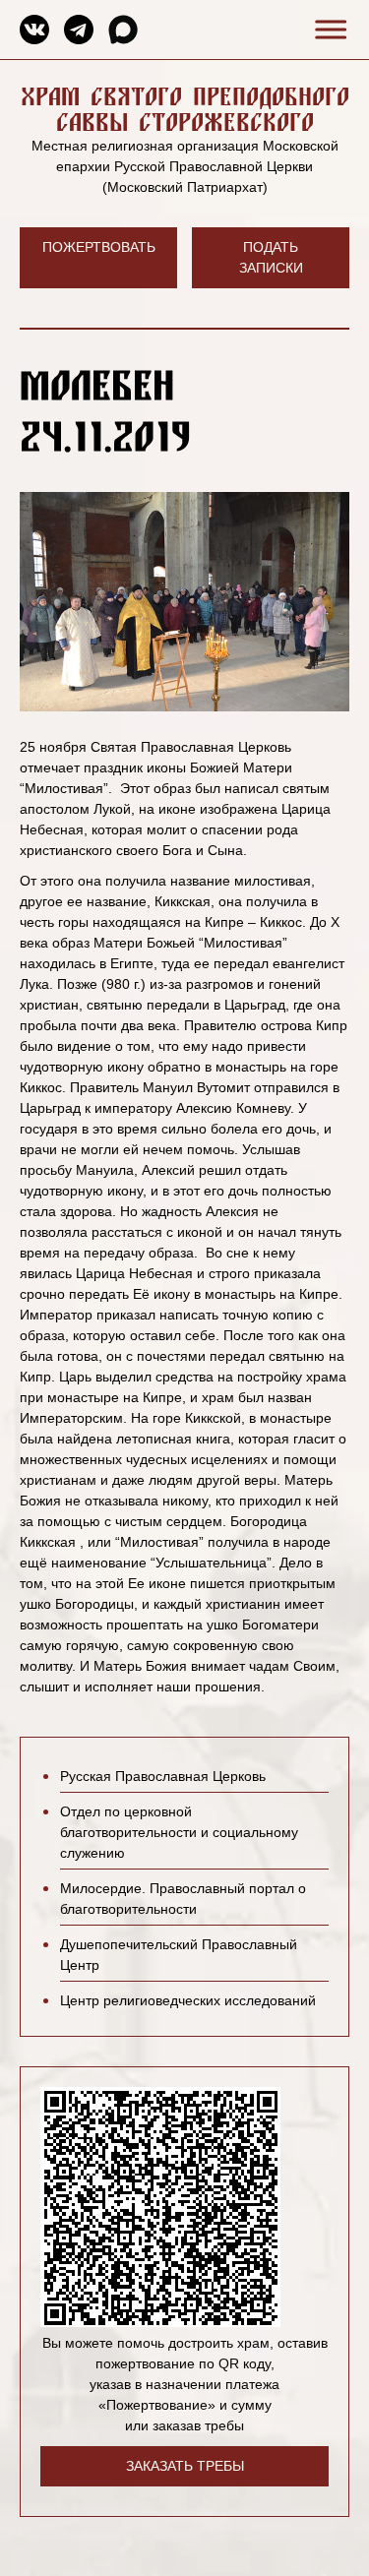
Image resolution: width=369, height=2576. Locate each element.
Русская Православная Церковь (163, 1776)
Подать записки (271, 257)
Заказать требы (185, 2466)
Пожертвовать (99, 247)
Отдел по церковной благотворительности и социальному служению (179, 1832)
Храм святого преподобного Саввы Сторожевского (185, 109)
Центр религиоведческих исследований (188, 2000)
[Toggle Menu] (328, 29)
